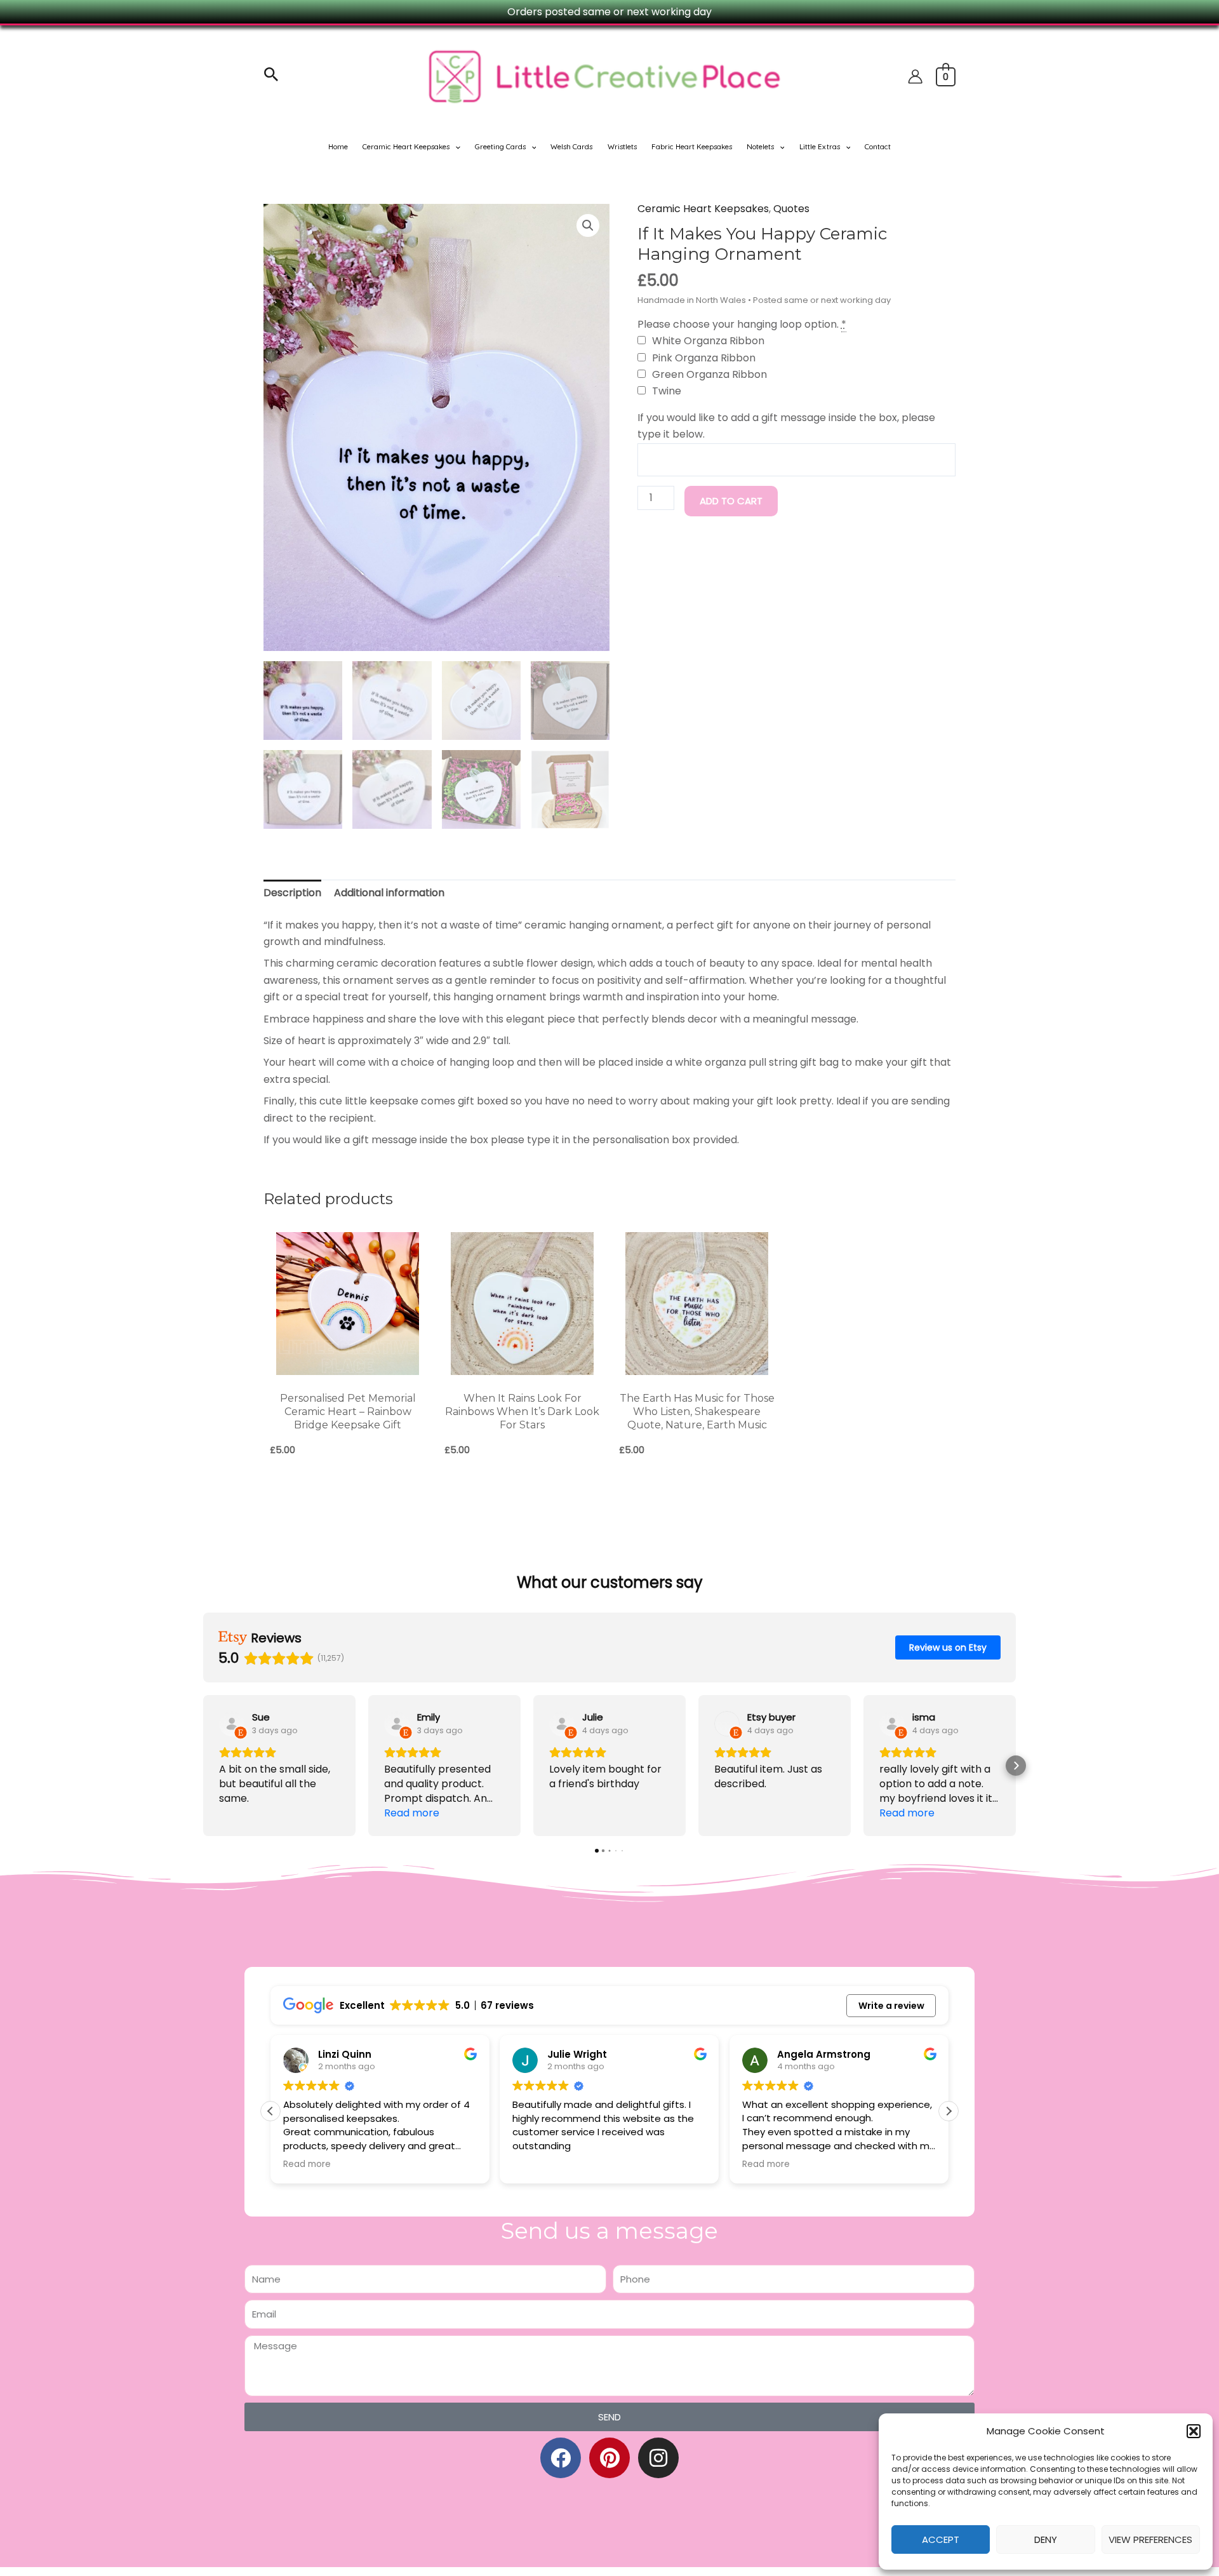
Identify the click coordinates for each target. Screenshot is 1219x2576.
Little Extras (820, 146)
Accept (941, 2539)
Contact (878, 146)
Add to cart (731, 501)
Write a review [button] (891, 2006)
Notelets (760, 146)
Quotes (791, 209)
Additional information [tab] (389, 893)
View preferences (1150, 2539)
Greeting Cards (500, 146)
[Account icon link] (915, 77)
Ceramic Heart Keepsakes (406, 146)
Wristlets (622, 146)
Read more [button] (307, 2164)
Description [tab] (292, 893)
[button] (1194, 2431)
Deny (1046, 2539)
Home (338, 146)
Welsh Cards (571, 146)
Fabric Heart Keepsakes (692, 146)
